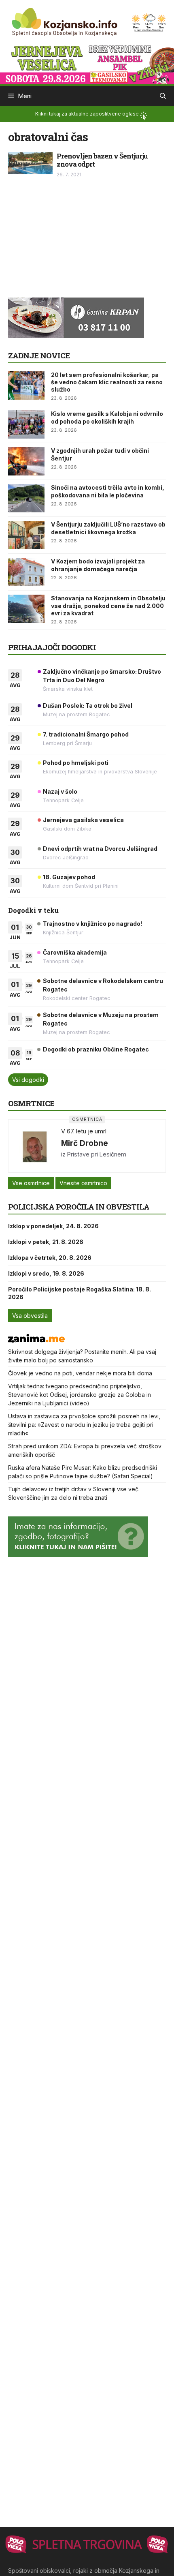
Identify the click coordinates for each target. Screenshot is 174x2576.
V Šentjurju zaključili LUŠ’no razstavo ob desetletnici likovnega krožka (108, 528)
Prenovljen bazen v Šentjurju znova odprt (102, 160)
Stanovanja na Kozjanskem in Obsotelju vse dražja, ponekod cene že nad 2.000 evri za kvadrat (108, 605)
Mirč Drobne (85, 1143)
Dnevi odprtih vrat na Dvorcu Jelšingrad (100, 849)
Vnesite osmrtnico (83, 1183)
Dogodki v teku (33, 910)
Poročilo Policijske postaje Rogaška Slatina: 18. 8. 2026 (80, 1293)
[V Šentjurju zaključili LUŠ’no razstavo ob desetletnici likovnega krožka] (26, 535)
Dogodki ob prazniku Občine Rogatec (96, 1049)
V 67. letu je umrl (84, 1131)
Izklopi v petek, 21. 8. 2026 (46, 1242)
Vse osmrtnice (31, 1183)
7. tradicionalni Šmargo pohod (86, 734)
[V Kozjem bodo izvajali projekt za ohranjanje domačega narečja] (26, 572)
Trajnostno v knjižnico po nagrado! (92, 924)
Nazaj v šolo (60, 791)
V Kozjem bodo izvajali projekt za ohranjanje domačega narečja (98, 565)
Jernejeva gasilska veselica (83, 820)
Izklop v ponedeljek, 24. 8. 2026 (53, 1226)
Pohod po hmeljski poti (76, 763)
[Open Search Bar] (163, 96)
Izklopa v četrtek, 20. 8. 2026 (50, 1258)
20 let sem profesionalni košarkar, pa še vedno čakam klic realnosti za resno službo (107, 382)
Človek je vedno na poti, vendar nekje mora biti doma (80, 1373)
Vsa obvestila (30, 1316)
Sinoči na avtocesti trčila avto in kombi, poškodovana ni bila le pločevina (108, 491)
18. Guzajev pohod (69, 877)
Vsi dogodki (28, 1080)
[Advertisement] (69, 242)
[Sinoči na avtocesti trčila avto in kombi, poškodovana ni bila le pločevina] (26, 498)
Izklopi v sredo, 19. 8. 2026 (46, 1273)
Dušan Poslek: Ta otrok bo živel (88, 706)
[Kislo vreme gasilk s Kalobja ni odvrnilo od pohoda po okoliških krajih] (26, 424)
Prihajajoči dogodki (52, 647)
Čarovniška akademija (75, 952)
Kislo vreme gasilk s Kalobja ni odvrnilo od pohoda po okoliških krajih (107, 417)
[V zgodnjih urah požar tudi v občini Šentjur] (26, 461)
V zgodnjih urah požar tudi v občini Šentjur (100, 454)
